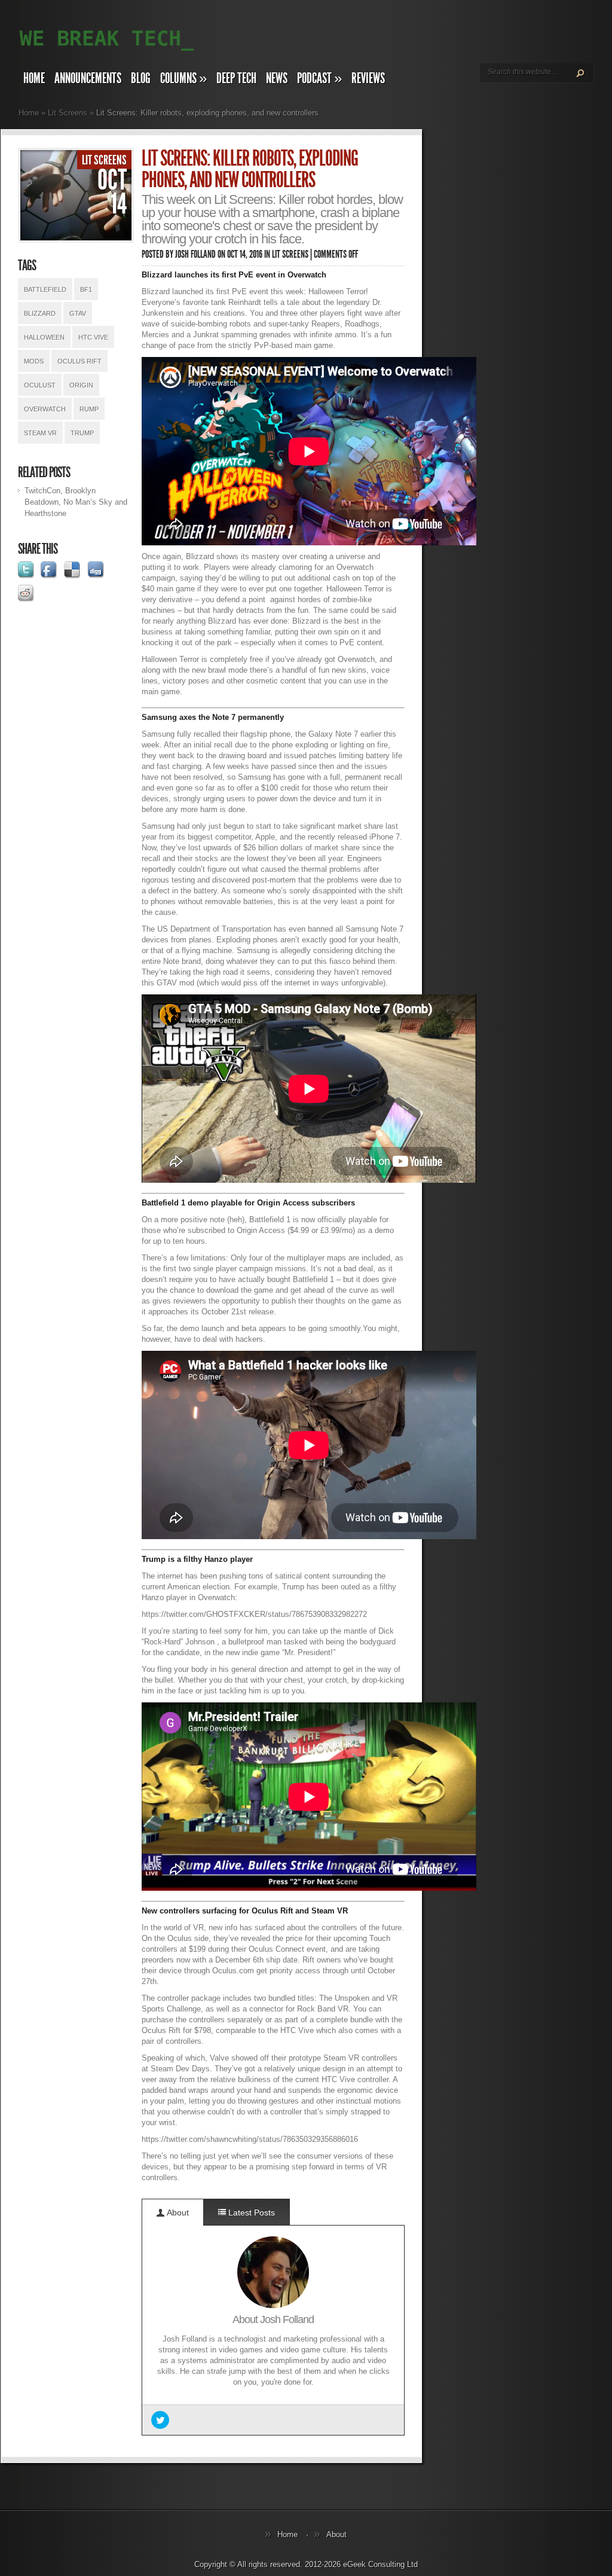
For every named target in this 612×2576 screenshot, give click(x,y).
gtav (78, 313)
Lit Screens (68, 113)
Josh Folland (195, 254)
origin (81, 385)
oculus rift (79, 361)
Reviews (368, 78)
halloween (44, 337)
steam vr (40, 433)
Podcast (319, 78)
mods (34, 361)
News (277, 78)
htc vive (93, 337)
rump (89, 409)
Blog (141, 78)
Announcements (88, 78)
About (177, 2212)
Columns (183, 78)
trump (82, 433)
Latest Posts (250, 2212)
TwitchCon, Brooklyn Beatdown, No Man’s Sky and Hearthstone (76, 502)
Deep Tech (236, 78)
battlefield (45, 289)
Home (34, 78)
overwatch (45, 409)
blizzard (40, 313)
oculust (40, 385)
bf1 (86, 289)
